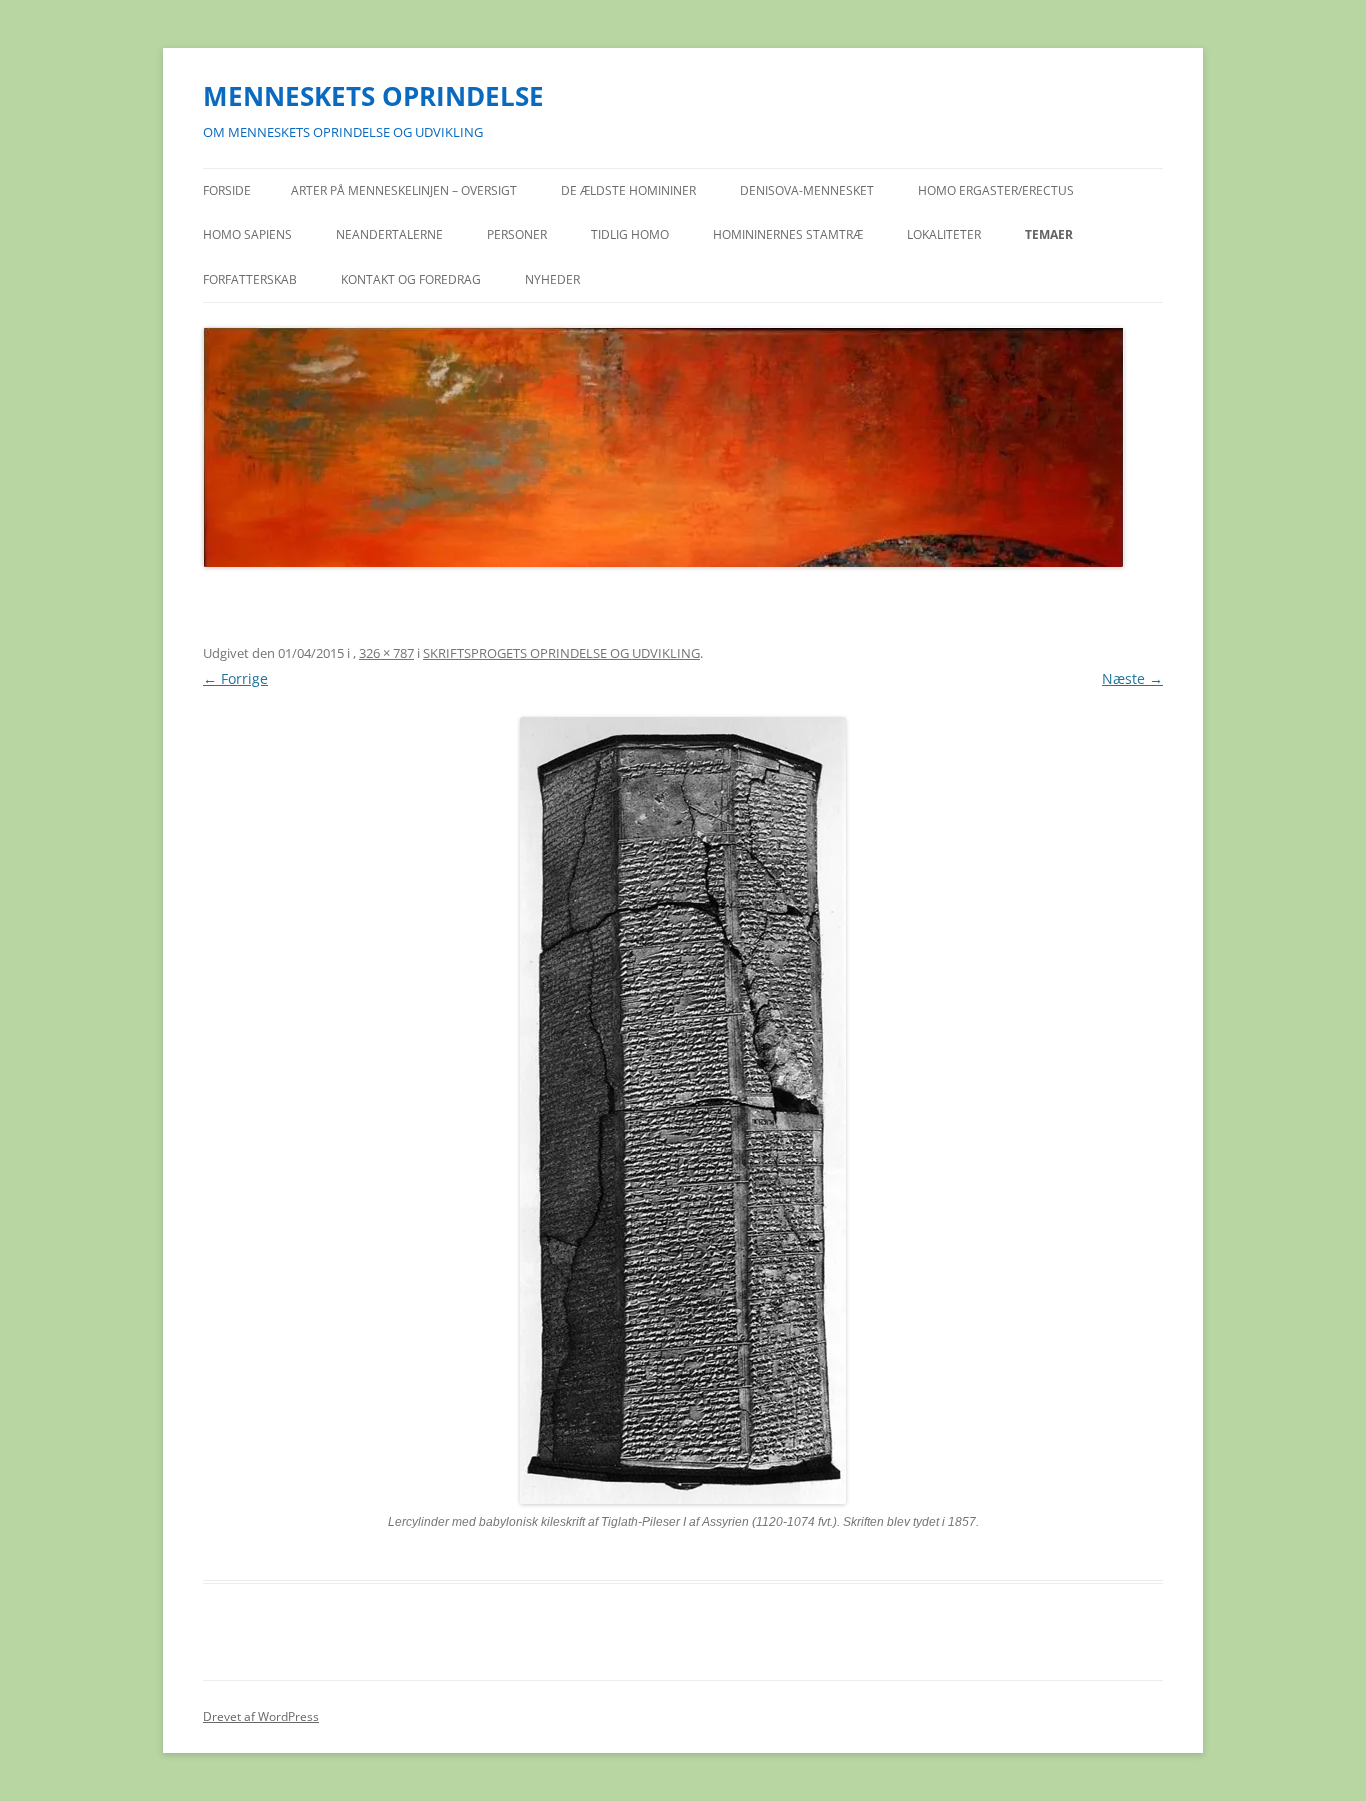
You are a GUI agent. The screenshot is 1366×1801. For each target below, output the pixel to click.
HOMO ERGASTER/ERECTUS (996, 190)
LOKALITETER (944, 234)
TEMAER (1049, 234)
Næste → (1132, 678)
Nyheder (552, 279)
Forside (227, 190)
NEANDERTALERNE (389, 234)
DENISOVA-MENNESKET (807, 190)
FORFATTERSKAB (250, 279)
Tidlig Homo (630, 234)
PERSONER (517, 234)
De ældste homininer (628, 190)
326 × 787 (386, 653)
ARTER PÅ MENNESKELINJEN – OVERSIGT (404, 190)
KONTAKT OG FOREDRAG (411, 279)
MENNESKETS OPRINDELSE (373, 96)
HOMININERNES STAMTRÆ (788, 234)
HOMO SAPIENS (247, 234)
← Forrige (235, 678)
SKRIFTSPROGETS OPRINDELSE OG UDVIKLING (561, 653)
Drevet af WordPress (261, 1716)
